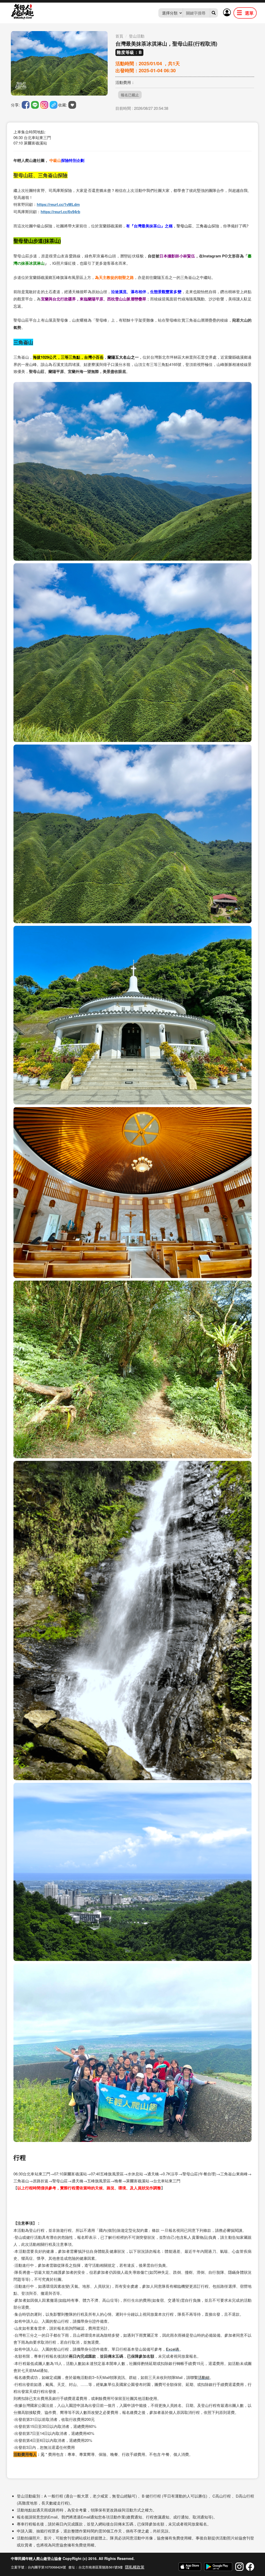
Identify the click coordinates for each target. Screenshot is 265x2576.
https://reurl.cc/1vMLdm (58, 204)
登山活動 (137, 36)
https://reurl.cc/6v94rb (60, 212)
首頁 (119, 36)
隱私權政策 (135, 2567)
